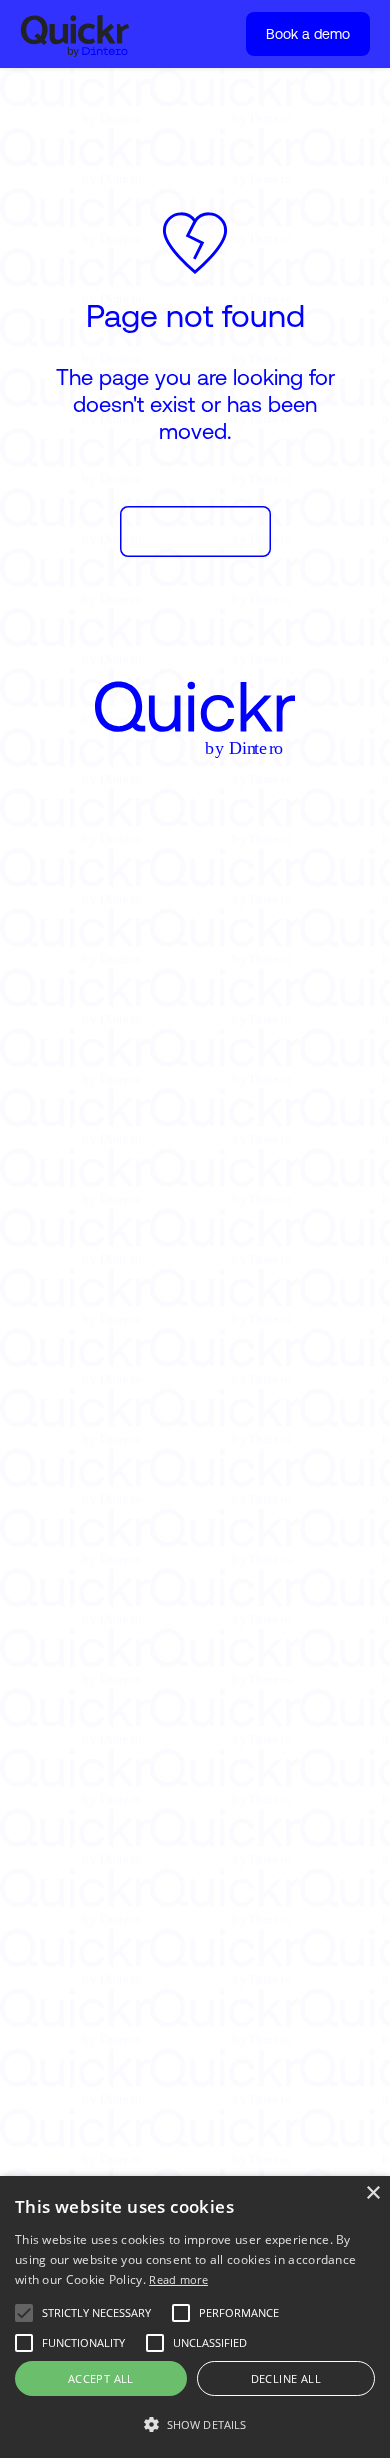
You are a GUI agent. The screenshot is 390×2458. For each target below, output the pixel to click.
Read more (178, 2279)
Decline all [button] (286, 2378)
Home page (195, 531)
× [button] (372, 2193)
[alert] (195, 2317)
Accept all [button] (101, 2378)
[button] (195, 2424)
